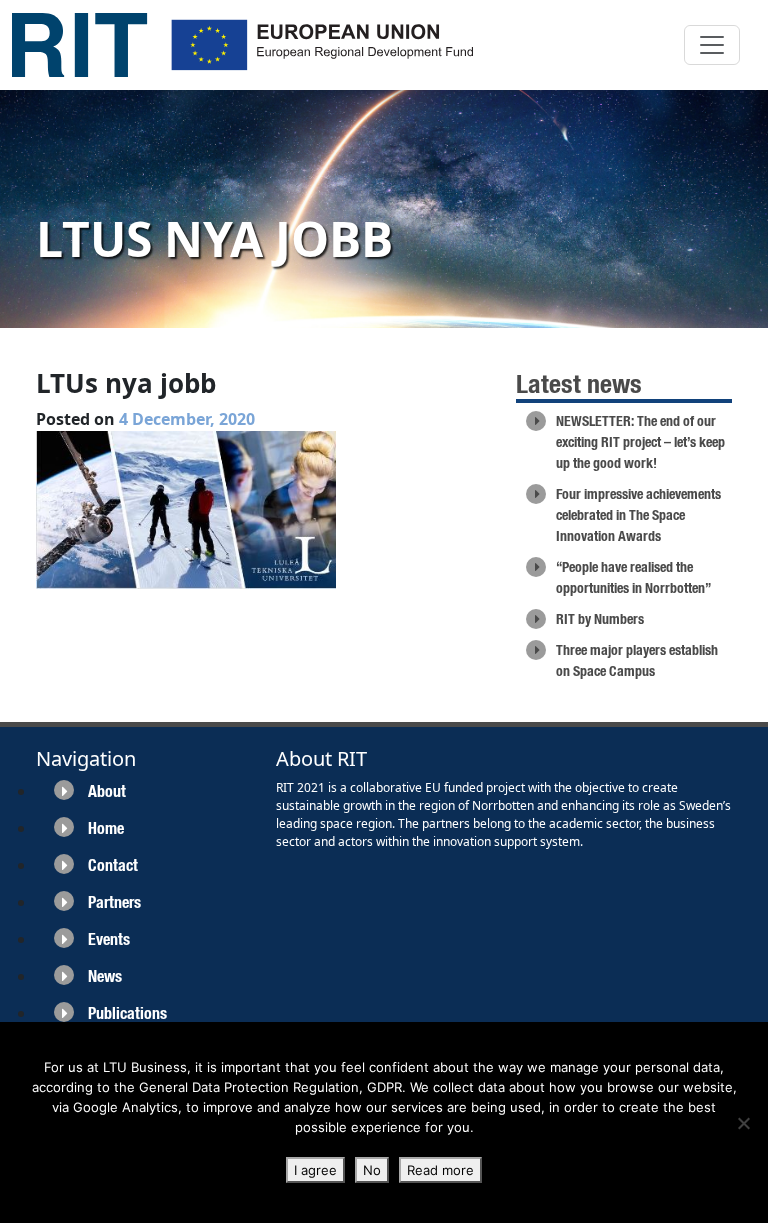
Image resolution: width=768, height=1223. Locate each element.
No (372, 1170)
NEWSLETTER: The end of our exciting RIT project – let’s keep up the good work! (640, 442)
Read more (440, 1170)
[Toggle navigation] (712, 45)
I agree (315, 1170)
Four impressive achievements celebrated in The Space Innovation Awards (638, 515)
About (107, 791)
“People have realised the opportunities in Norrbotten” (633, 577)
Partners (114, 902)
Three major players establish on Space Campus (637, 660)
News (105, 976)
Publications (127, 1013)
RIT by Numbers (600, 619)
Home (106, 828)
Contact (113, 865)
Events (109, 939)
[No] (743, 1123)
